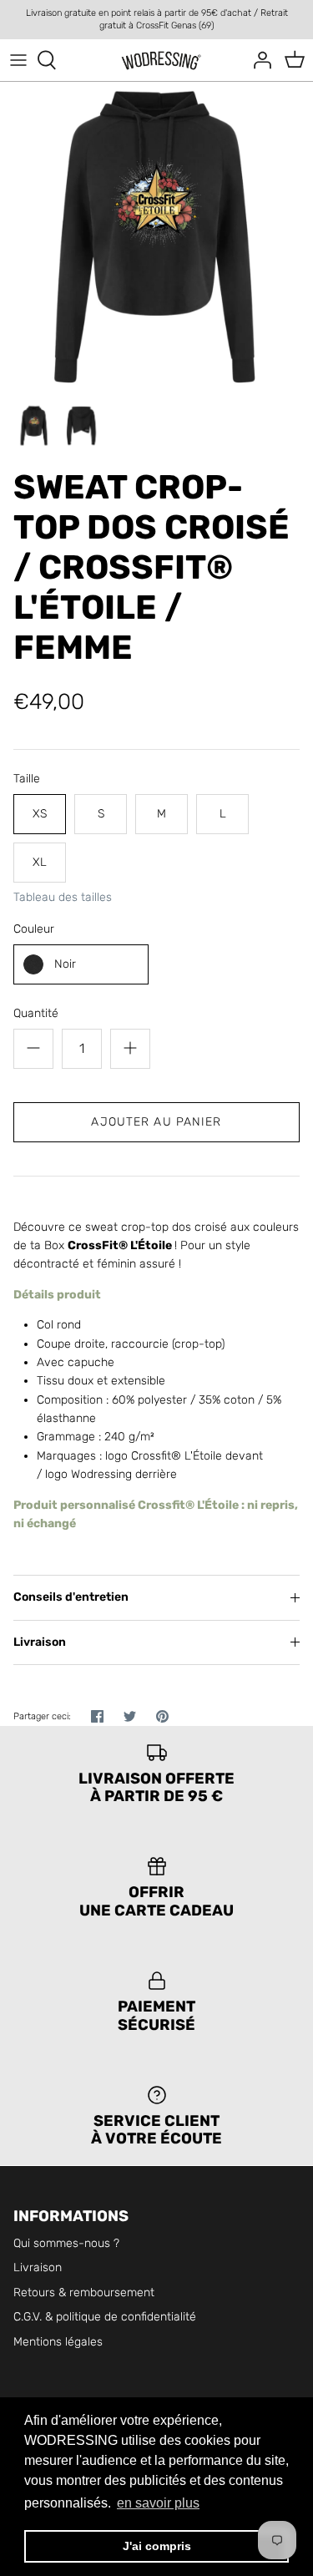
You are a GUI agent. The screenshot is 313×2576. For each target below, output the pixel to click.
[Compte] (258, 60)
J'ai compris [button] (157, 2546)
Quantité (36, 1013)
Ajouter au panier (156, 1122)
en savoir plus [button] (158, 2503)
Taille (27, 779)
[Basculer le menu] (18, 60)
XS (40, 814)
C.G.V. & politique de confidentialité (105, 2317)
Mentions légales (58, 2342)
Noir (65, 964)
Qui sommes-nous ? (66, 2243)
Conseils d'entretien (71, 1597)
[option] (156, 238)
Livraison (40, 1642)
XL (40, 862)
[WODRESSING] (156, 61)
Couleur (34, 929)
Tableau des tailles (63, 898)
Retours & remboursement (84, 2293)
